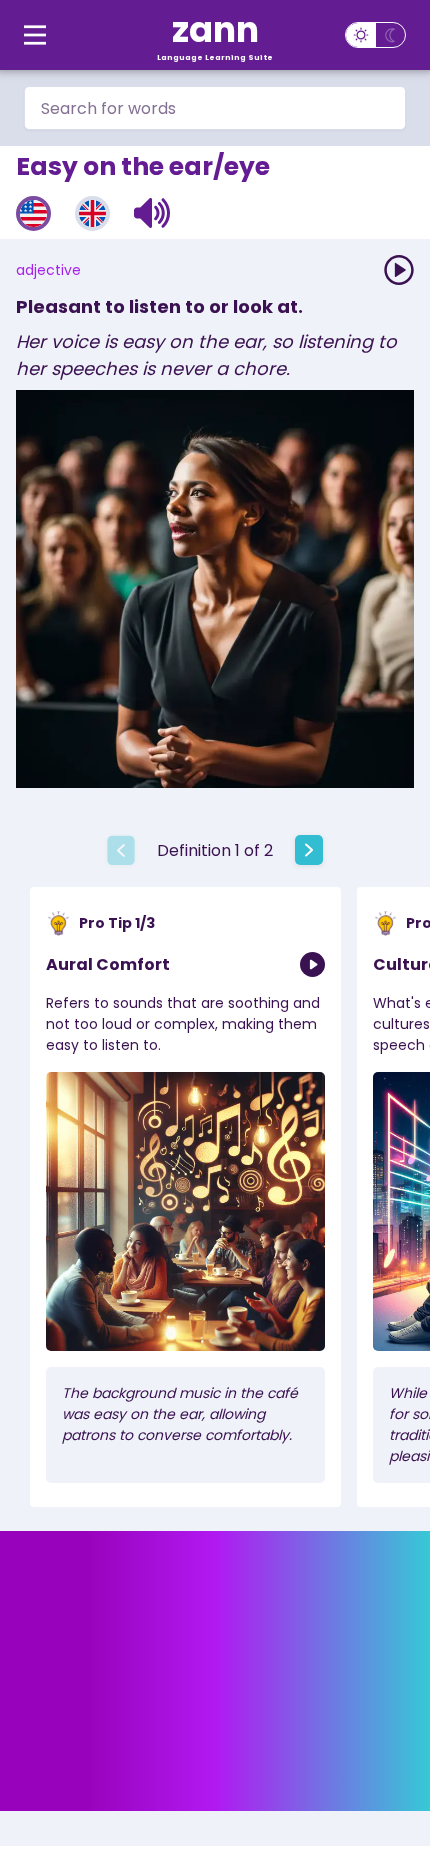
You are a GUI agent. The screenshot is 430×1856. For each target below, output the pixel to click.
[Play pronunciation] (399, 270)
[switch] (375, 35)
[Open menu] (35, 35)
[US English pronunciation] (33, 213)
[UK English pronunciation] (92, 213)
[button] (152, 213)
